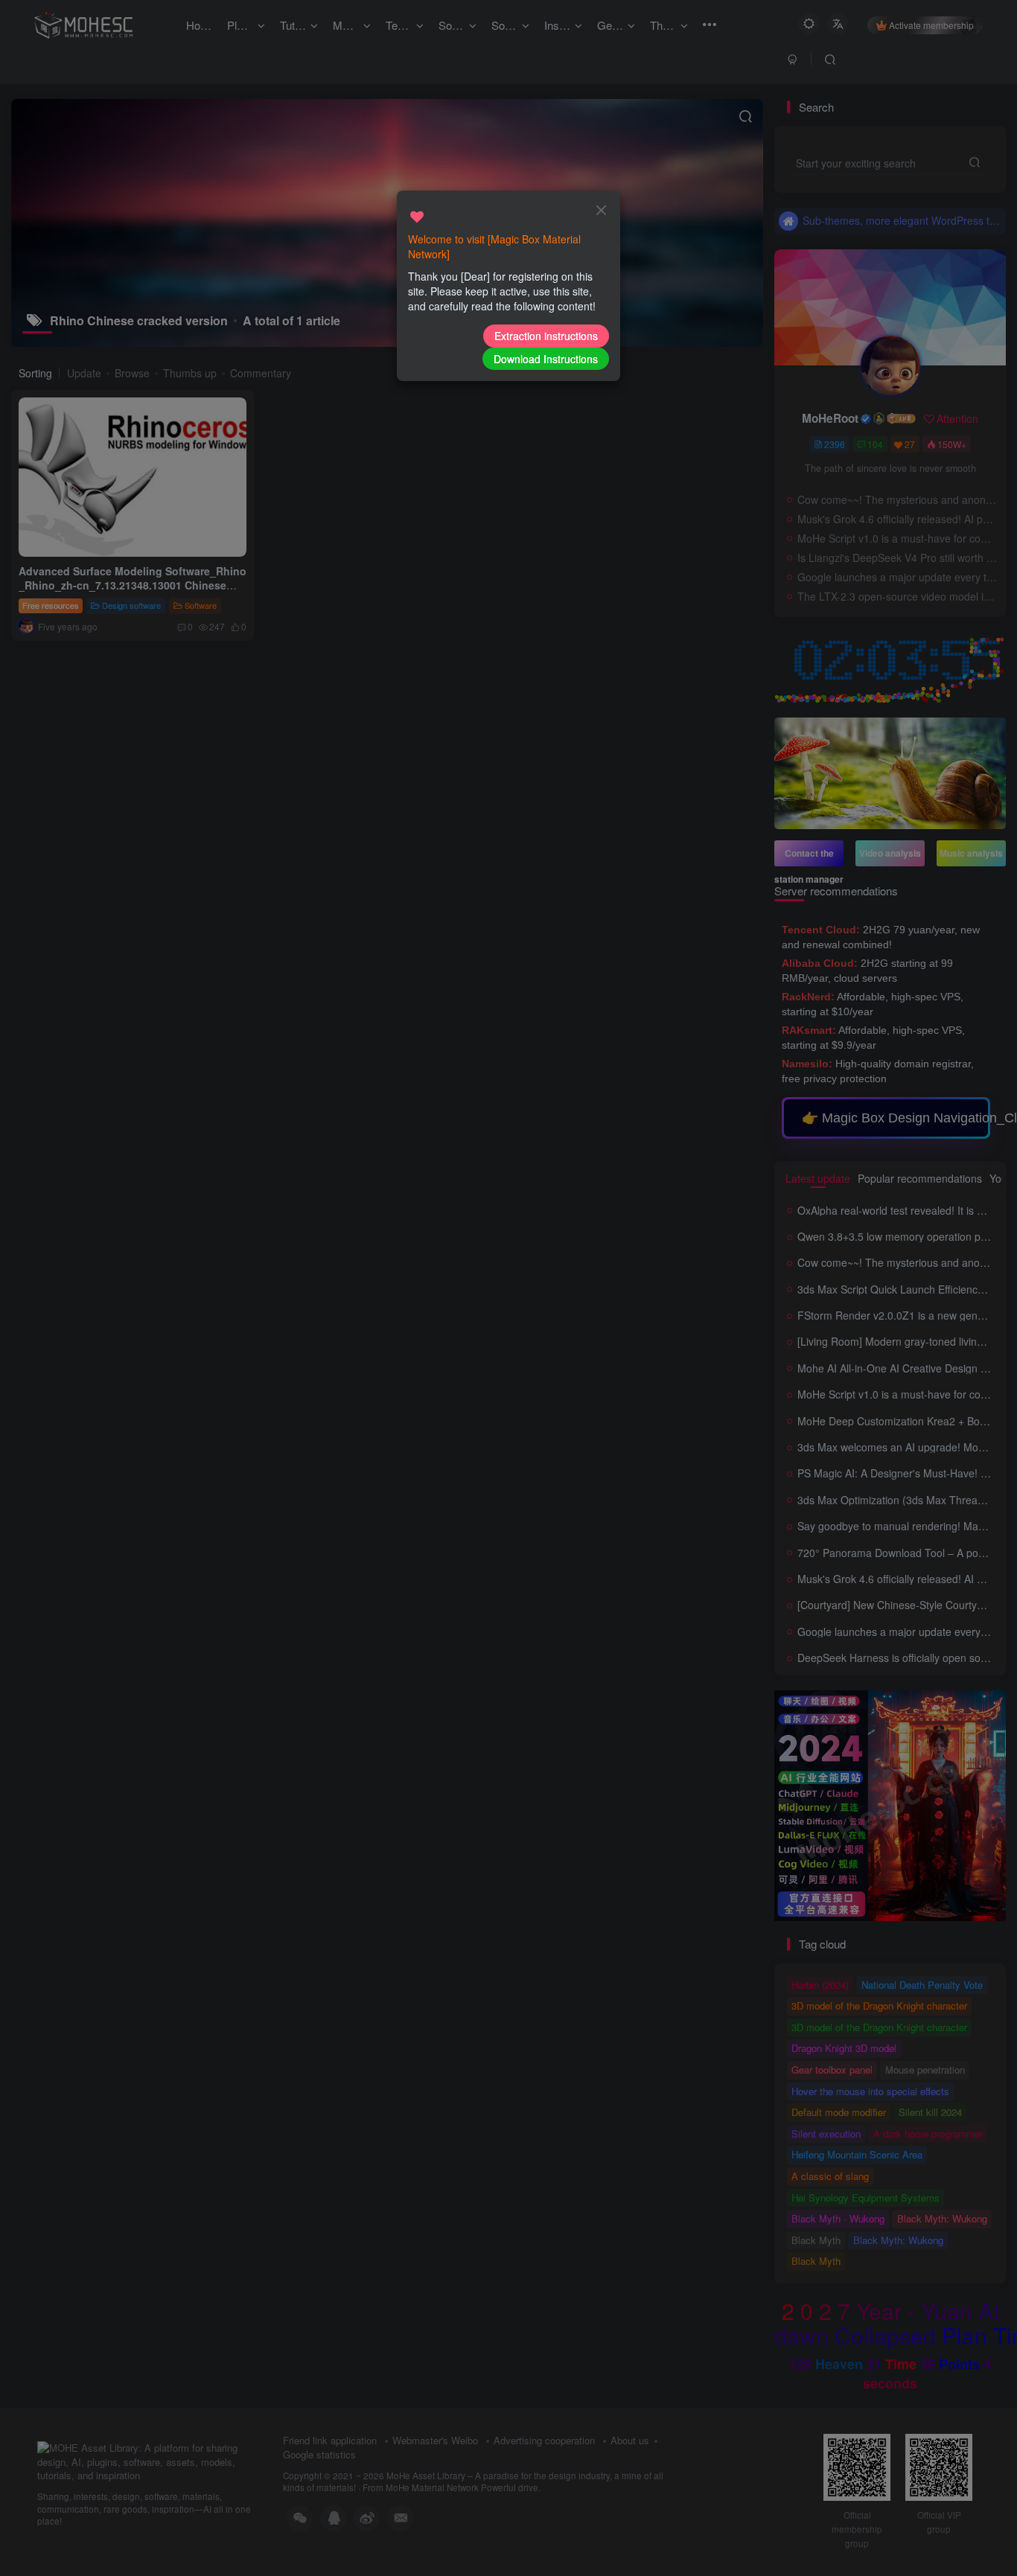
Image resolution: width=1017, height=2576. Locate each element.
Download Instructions (546, 359)
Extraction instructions (546, 336)
